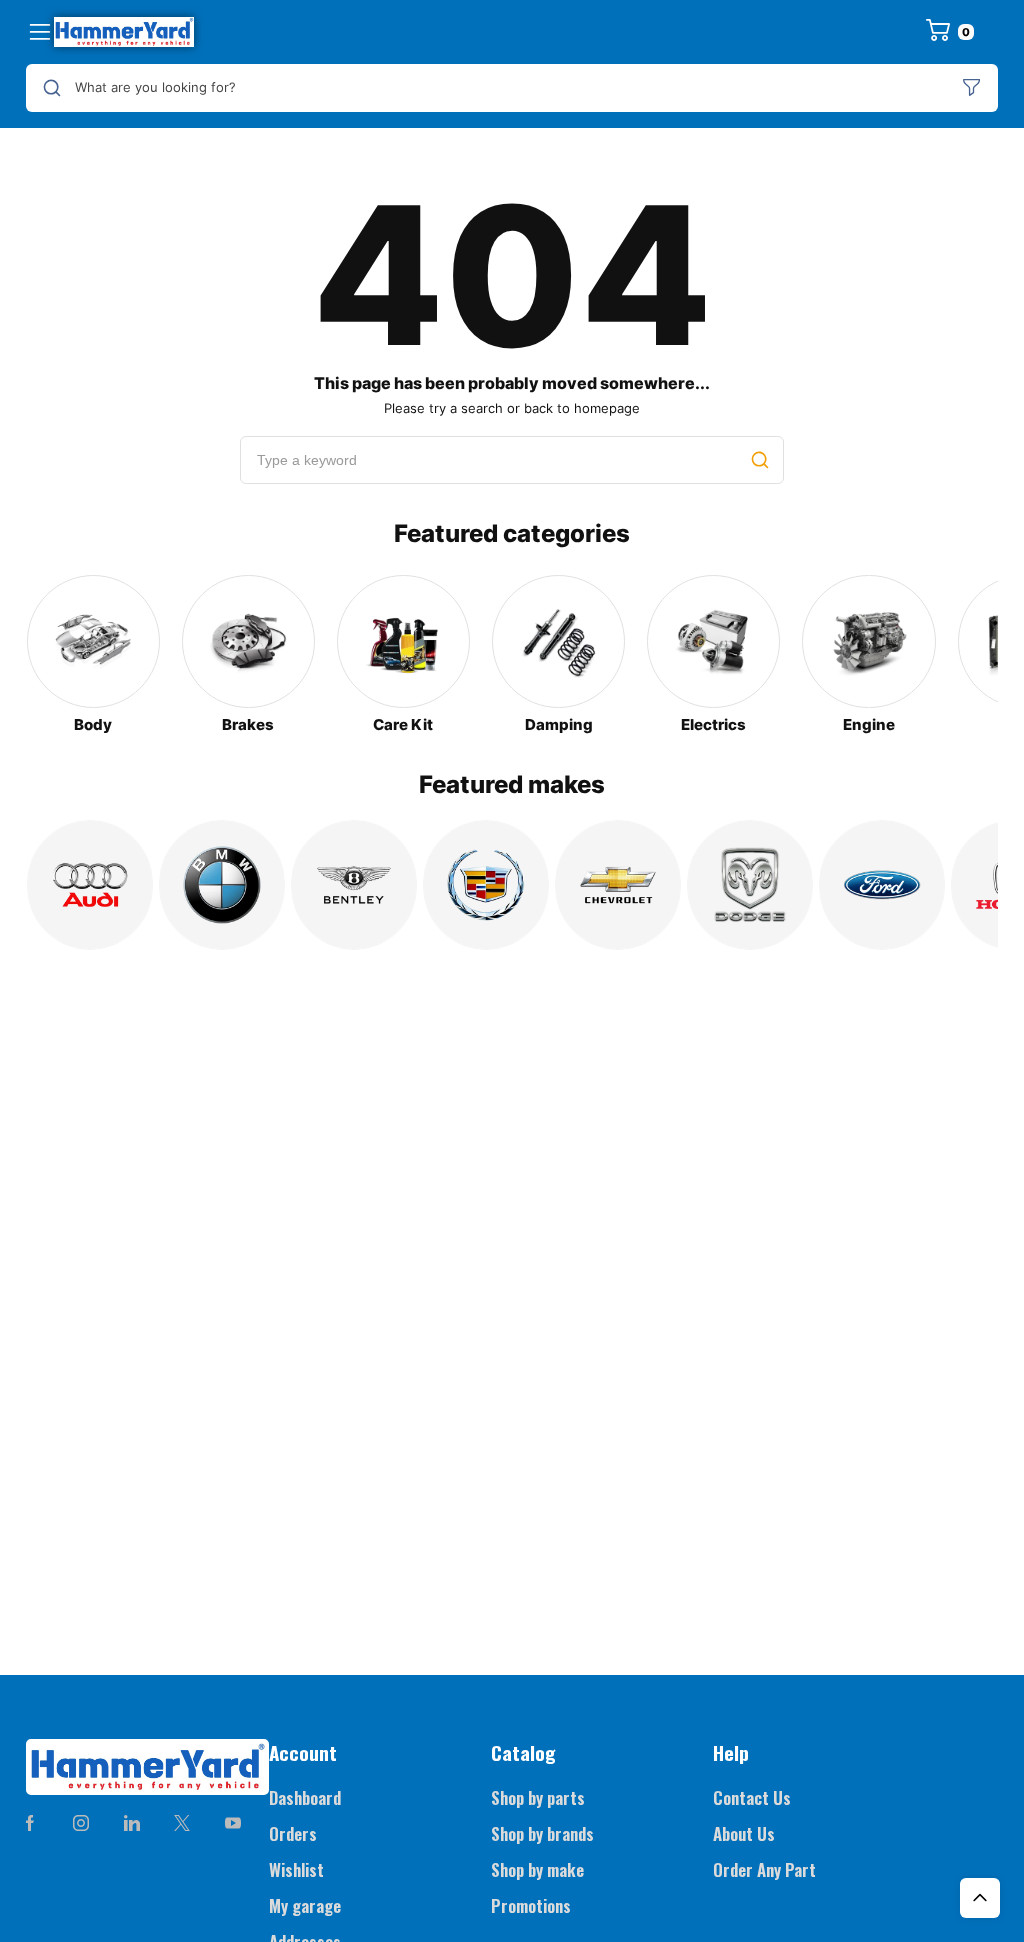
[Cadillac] (486, 885)
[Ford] (882, 885)
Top (980, 1898)
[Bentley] (354, 885)
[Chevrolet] (618, 885)
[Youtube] (233, 1823)
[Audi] (90, 885)
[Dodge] (750, 885)
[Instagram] (80, 1823)
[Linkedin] (131, 1823)
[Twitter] (182, 1823)
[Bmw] (222, 885)
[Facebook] (30, 1823)
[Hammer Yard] (124, 31)
